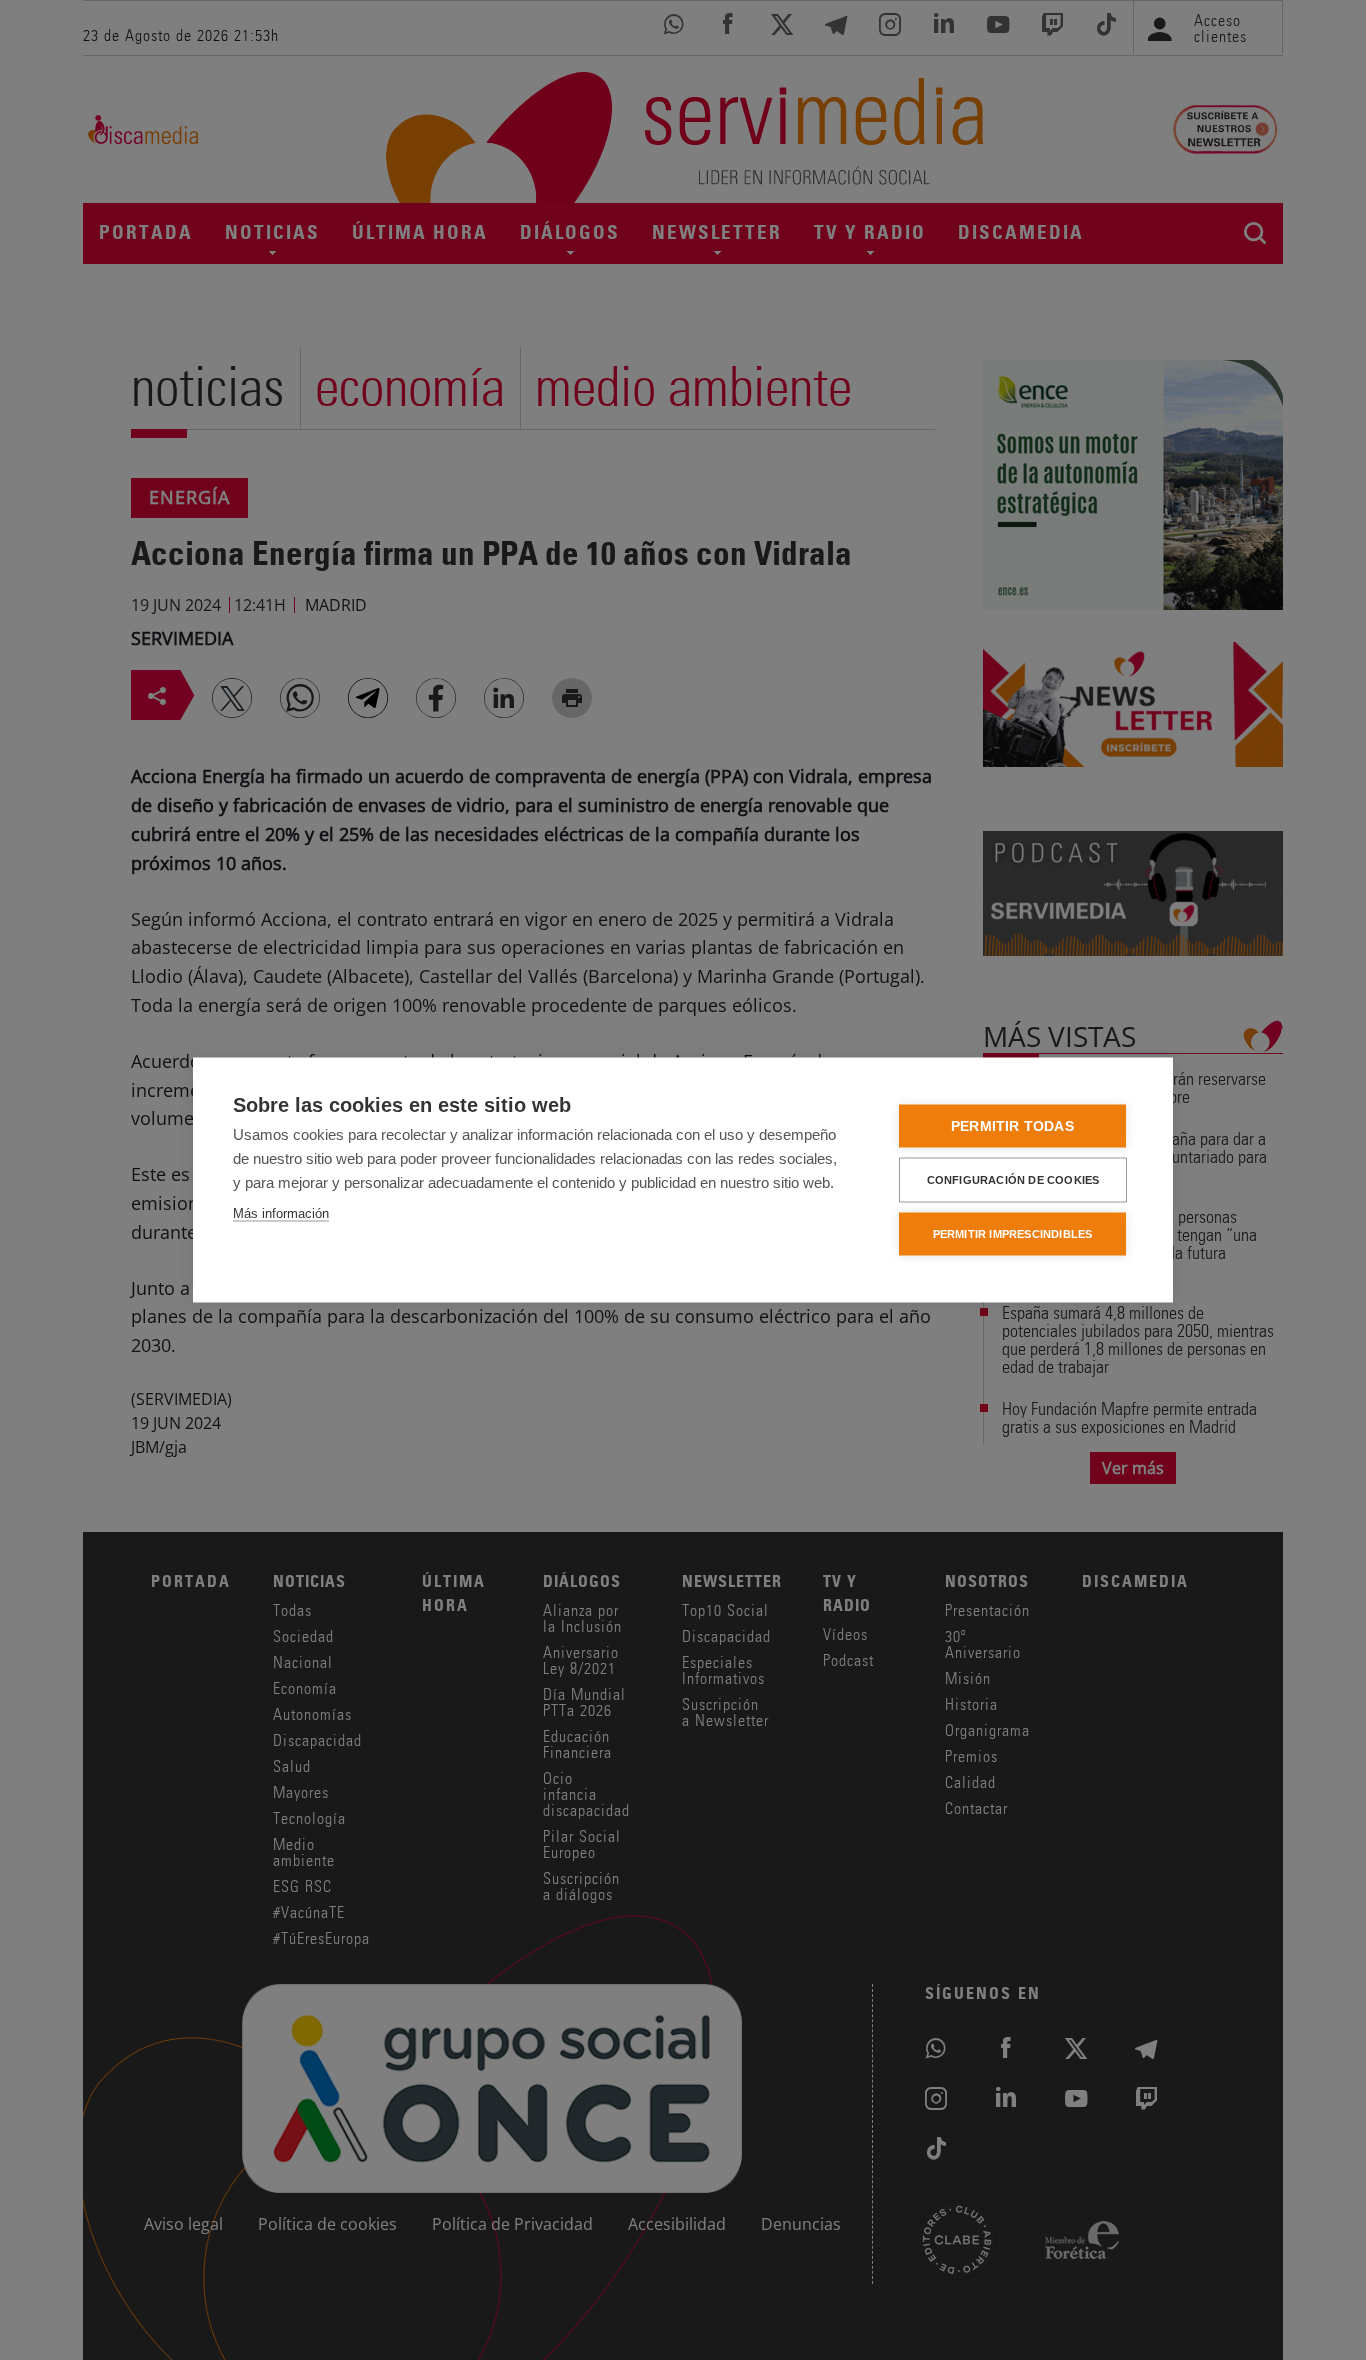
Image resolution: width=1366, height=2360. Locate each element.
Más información (281, 1213)
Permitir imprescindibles (1013, 1234)
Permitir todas (1012, 1126)
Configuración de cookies (1013, 1180)
